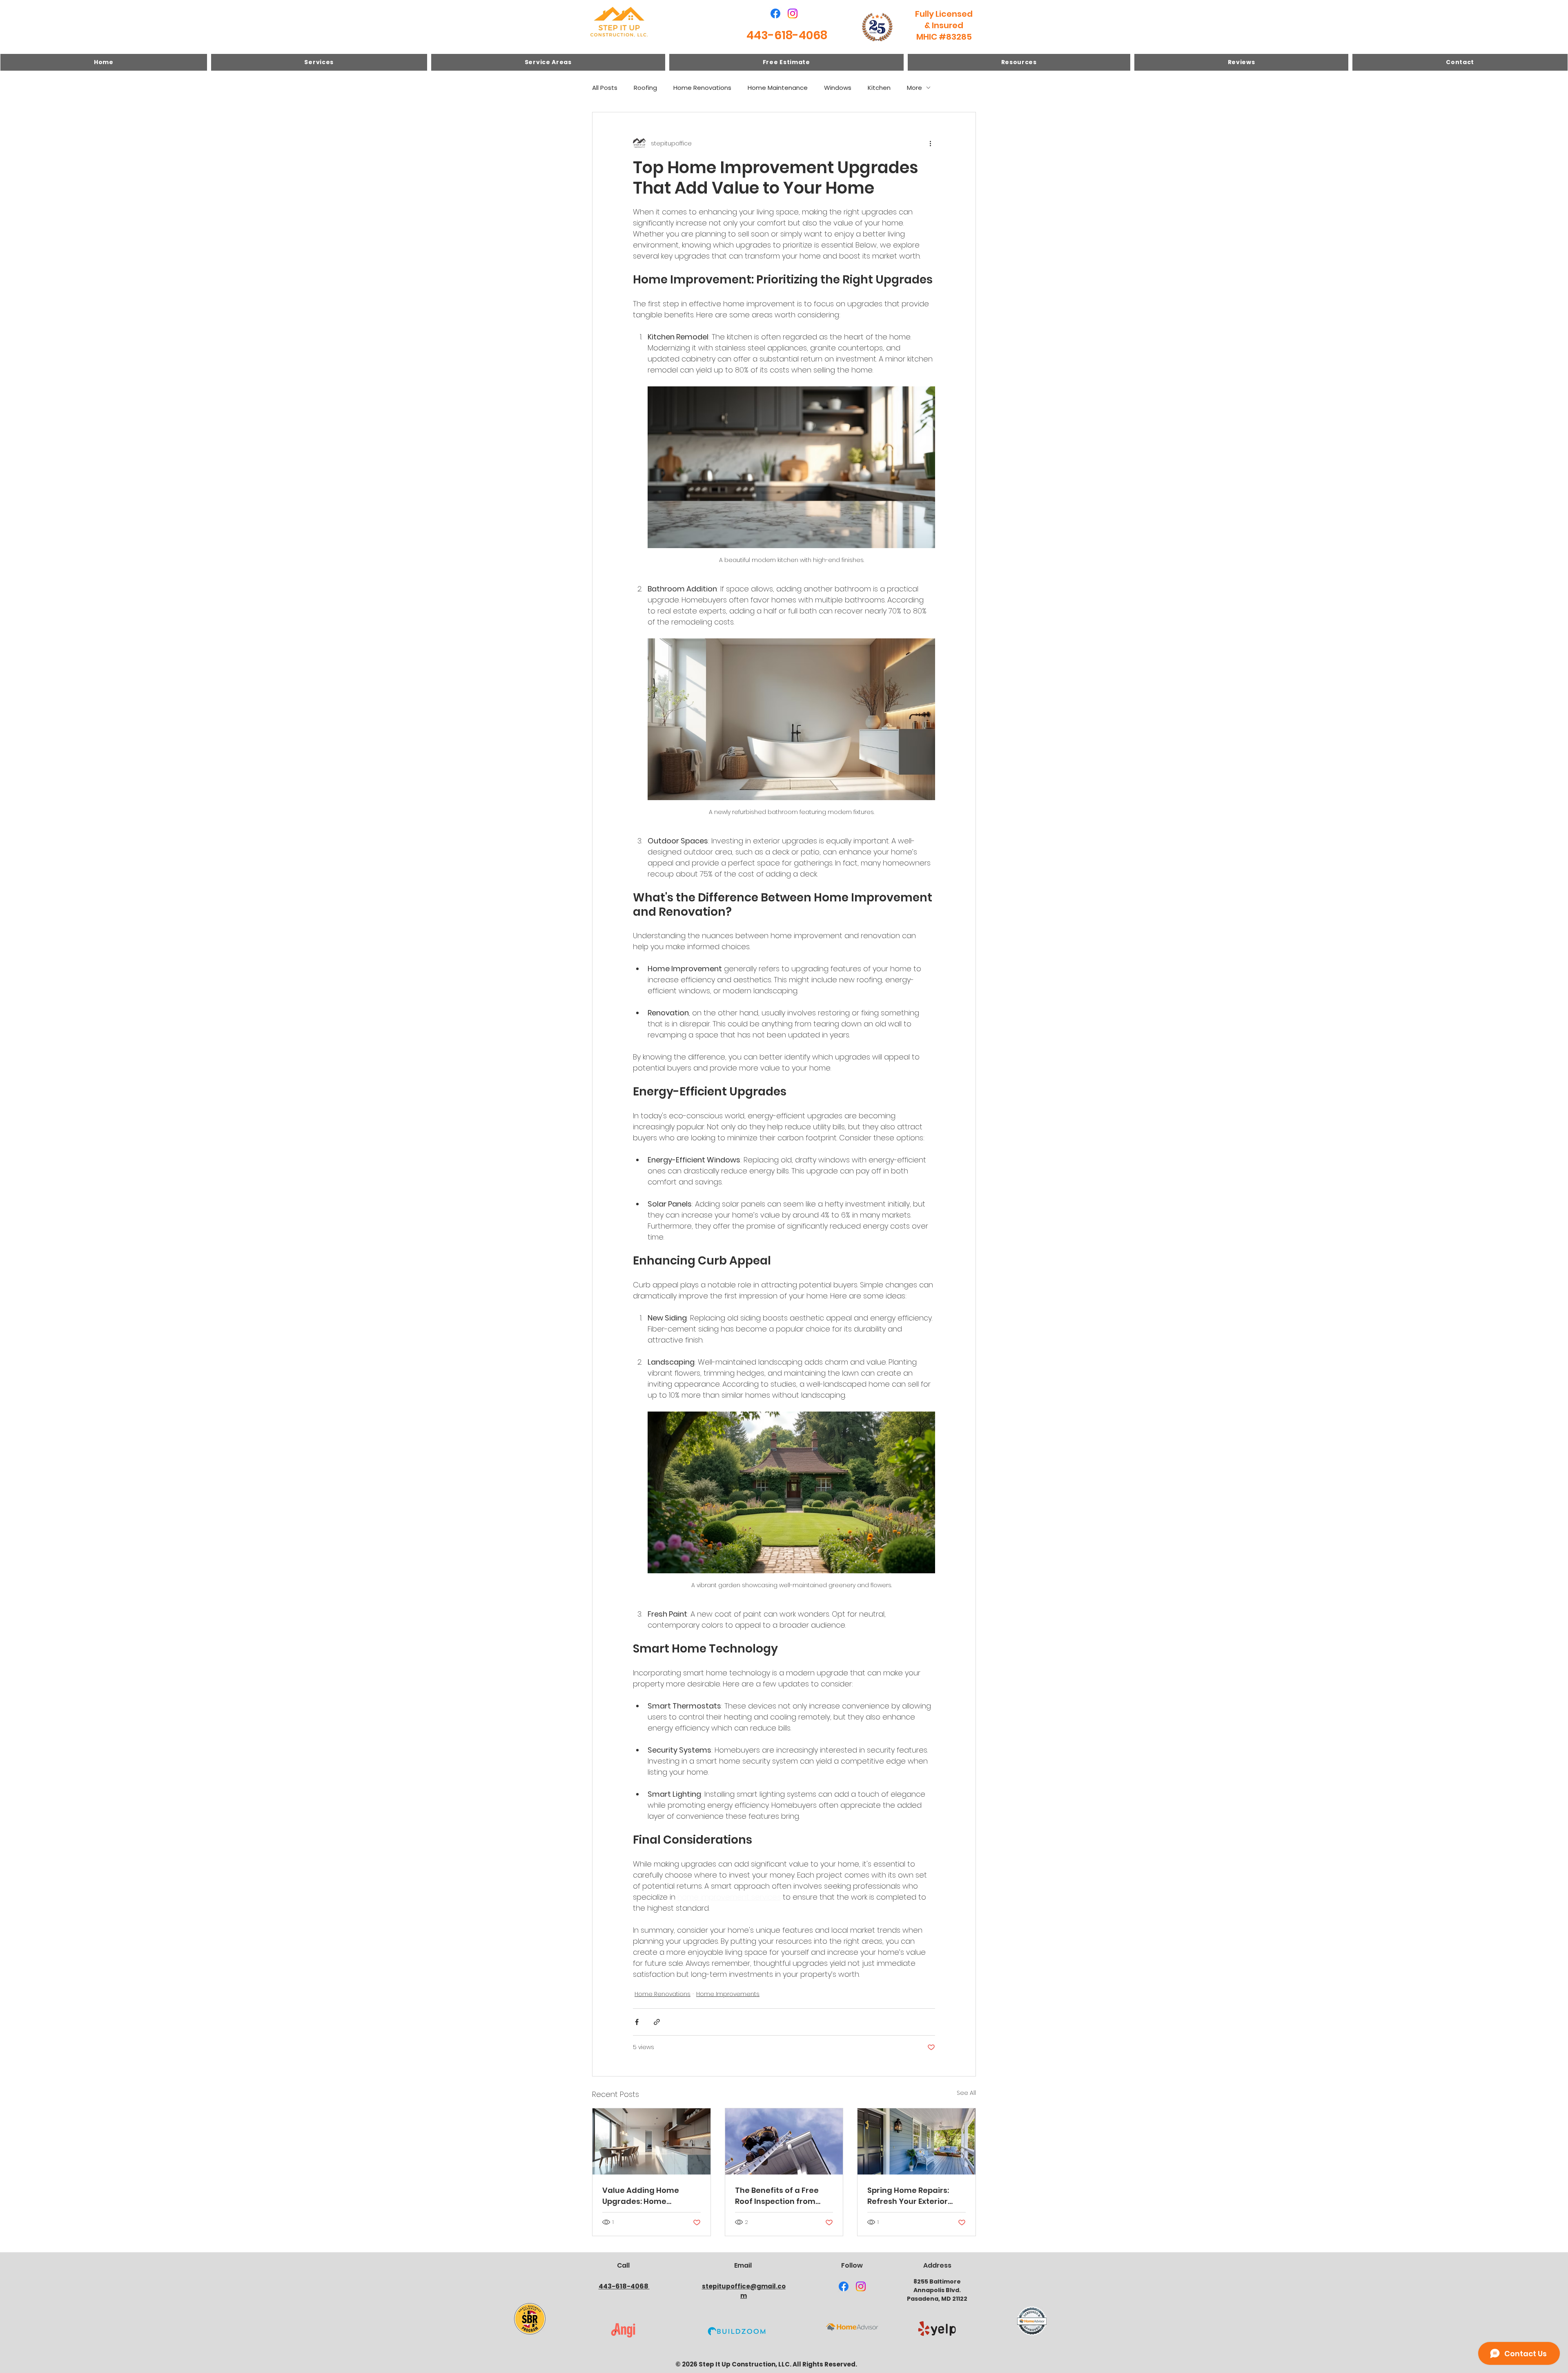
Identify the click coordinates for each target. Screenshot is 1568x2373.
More (914, 88)
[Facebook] (775, 13)
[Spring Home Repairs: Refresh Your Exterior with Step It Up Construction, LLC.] (917, 2141)
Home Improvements (728, 1994)
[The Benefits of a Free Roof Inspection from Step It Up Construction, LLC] (784, 2141)
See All (966, 2093)
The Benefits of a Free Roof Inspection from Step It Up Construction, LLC (780, 2196)
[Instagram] (793, 13)
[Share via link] (657, 2022)
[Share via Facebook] (637, 2022)
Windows (838, 88)
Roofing (645, 88)
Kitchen (879, 88)
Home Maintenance (778, 88)
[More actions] (930, 143)
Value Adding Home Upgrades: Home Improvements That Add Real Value (650, 2196)
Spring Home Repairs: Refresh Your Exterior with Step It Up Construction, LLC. (908, 2196)
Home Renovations (702, 88)
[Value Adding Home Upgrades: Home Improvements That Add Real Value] (651, 2141)
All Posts (605, 88)
